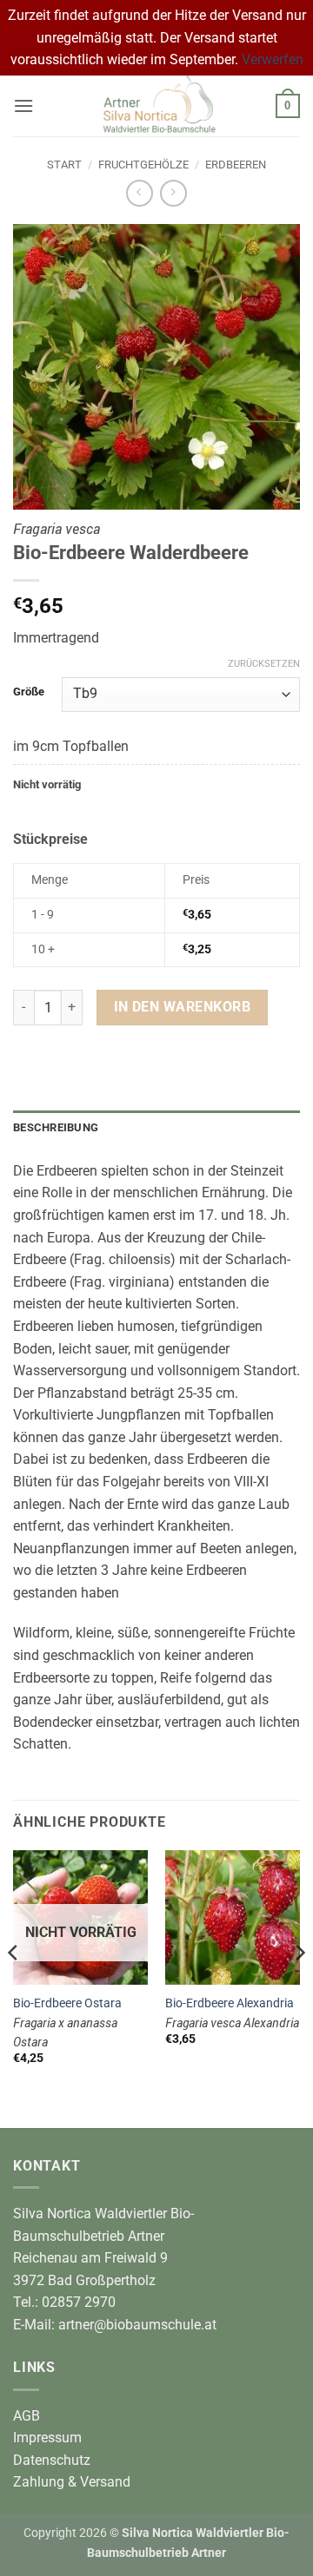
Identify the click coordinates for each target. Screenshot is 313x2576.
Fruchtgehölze (143, 165)
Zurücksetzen (264, 664)
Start (64, 165)
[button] (23, 105)
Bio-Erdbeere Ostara (67, 2003)
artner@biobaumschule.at (137, 2325)
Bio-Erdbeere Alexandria (230, 2003)
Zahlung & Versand (72, 2482)
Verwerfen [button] (273, 59)
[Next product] (140, 193)
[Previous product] (173, 193)
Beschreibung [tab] (56, 1127)
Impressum (47, 2438)
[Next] (299, 1987)
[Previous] (14, 1987)
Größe (29, 692)
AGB (27, 2416)
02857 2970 (79, 2302)
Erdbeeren (236, 165)
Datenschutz (52, 2460)
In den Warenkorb (182, 1007)
